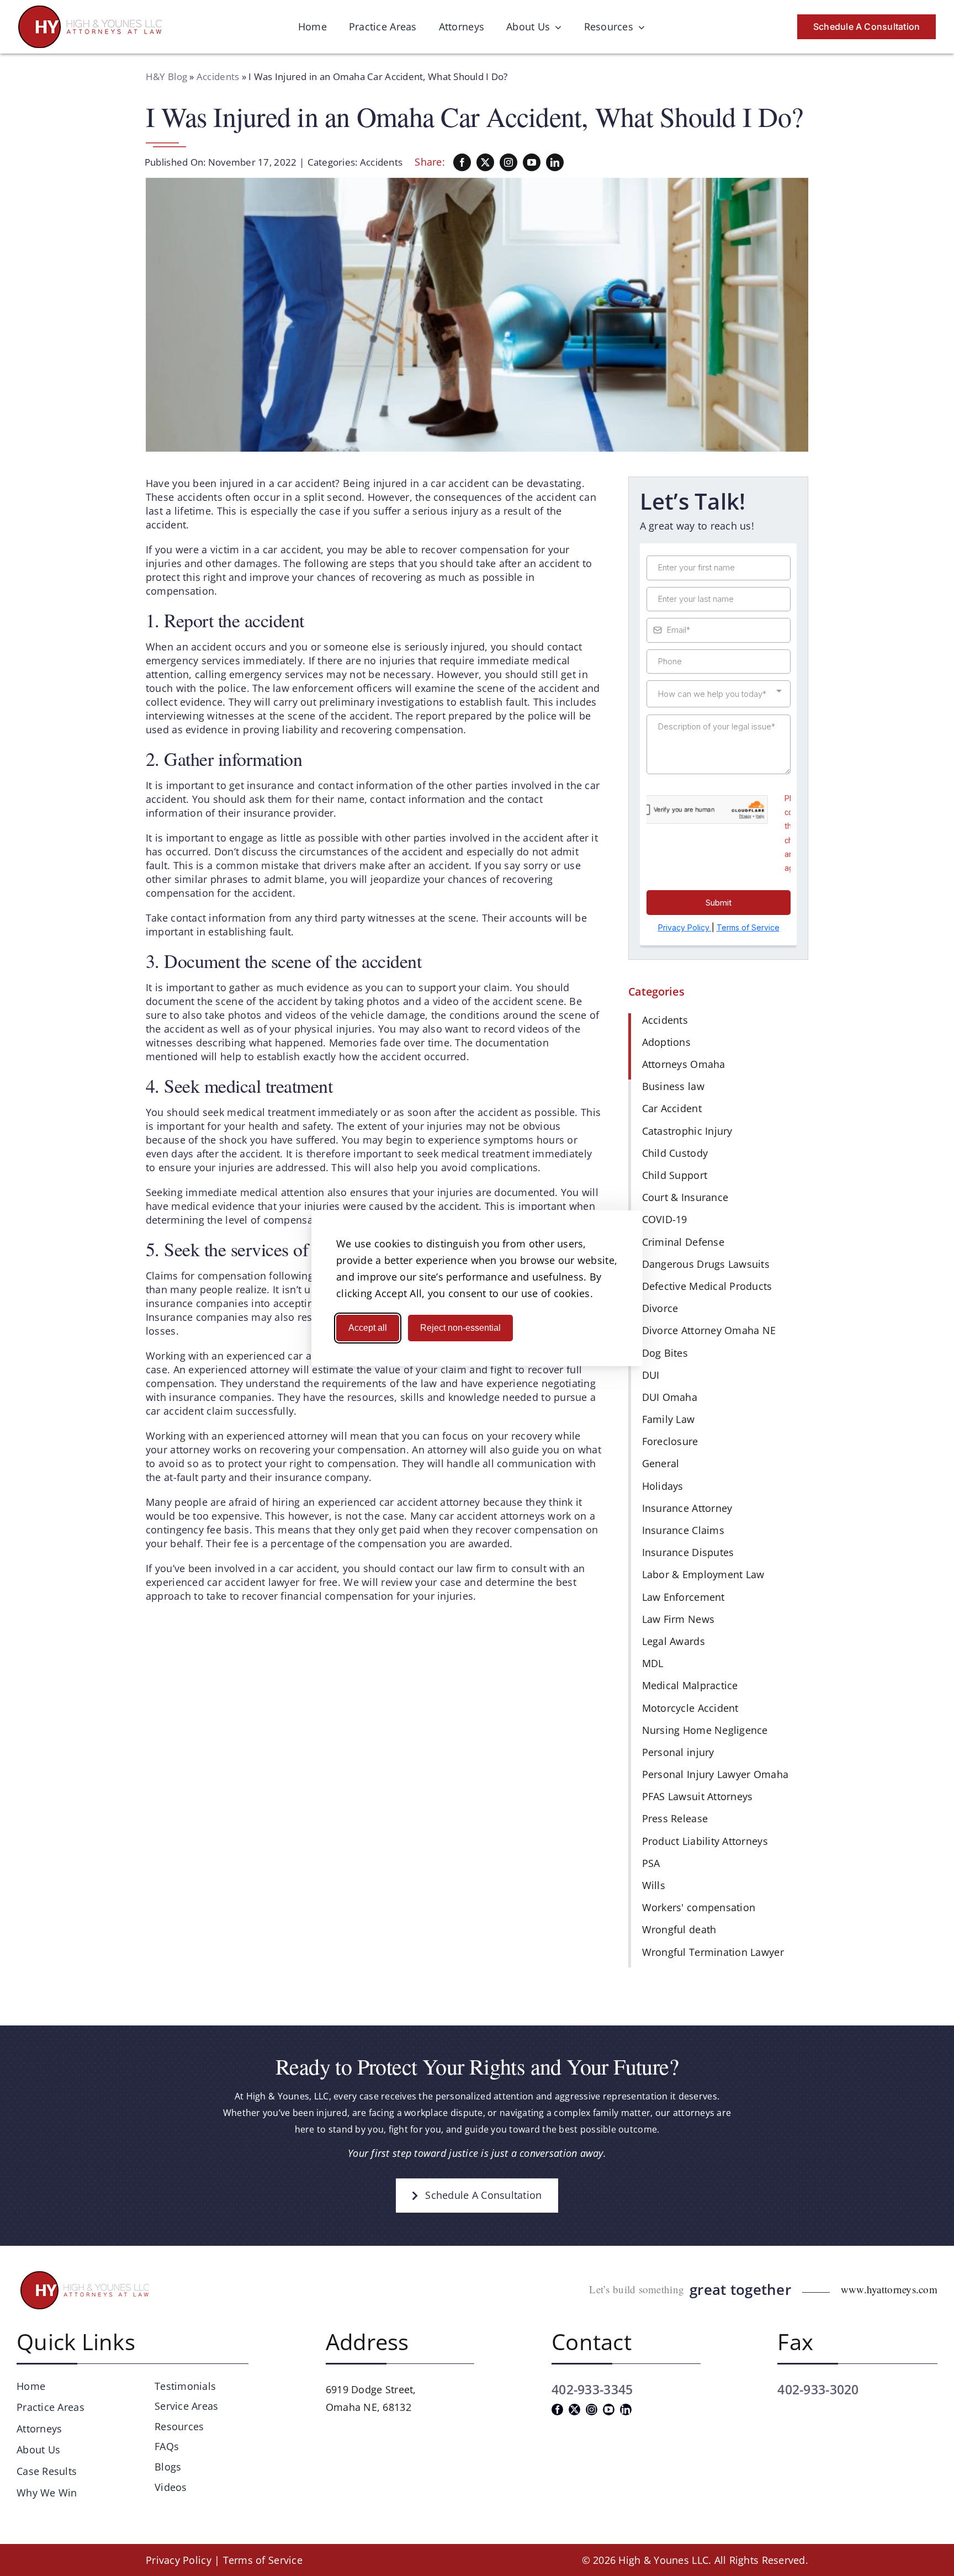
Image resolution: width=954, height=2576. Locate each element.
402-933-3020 (818, 2389)
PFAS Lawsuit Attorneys (698, 1796)
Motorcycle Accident (690, 1708)
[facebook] (462, 162)
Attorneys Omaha (684, 1064)
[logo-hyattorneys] (90, 10)
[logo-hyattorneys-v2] (86, 2273)
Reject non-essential (460, 1328)
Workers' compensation (699, 1907)
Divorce (660, 1308)
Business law (673, 1086)
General (661, 1463)
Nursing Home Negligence (705, 1730)
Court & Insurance (685, 1197)
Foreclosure (670, 1441)
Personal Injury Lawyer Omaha (715, 1774)
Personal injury (678, 1752)
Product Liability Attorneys (705, 1841)
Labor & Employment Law (703, 1574)
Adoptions (666, 1042)
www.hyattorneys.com (889, 2289)
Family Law (669, 1419)
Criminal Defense (683, 1242)
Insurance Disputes (688, 1552)
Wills (654, 1885)
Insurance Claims (683, 1530)
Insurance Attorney (687, 1508)
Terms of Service (263, 2560)
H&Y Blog (166, 76)
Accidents (218, 76)
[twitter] (485, 162)
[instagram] (508, 162)
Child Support (675, 1175)
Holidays (663, 1486)
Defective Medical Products (707, 1286)
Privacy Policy (179, 2560)
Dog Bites (665, 1353)
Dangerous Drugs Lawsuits (706, 1264)
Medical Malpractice (690, 1685)
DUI (651, 1375)
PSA (651, 1863)
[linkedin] (555, 162)
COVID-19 (665, 1219)
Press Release (675, 1818)
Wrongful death (679, 1929)
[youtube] (532, 162)
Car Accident (672, 1108)
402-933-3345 (592, 2389)
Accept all (368, 1328)
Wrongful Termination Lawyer (713, 1952)
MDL (653, 1663)
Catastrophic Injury (687, 1131)
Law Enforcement (683, 1597)
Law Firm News (679, 1619)
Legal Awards (674, 1641)
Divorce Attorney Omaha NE (709, 1330)
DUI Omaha (670, 1397)
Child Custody (675, 1153)
